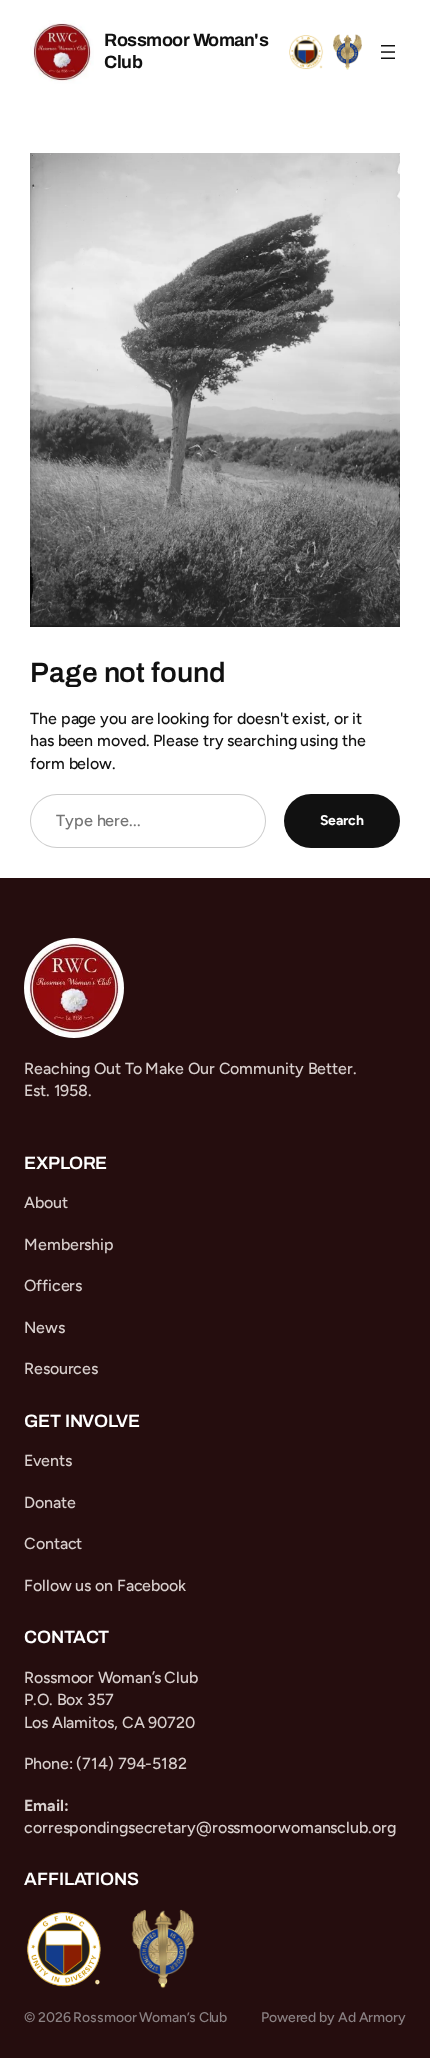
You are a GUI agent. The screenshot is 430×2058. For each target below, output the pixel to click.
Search (342, 820)
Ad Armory (372, 2017)
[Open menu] (388, 52)
